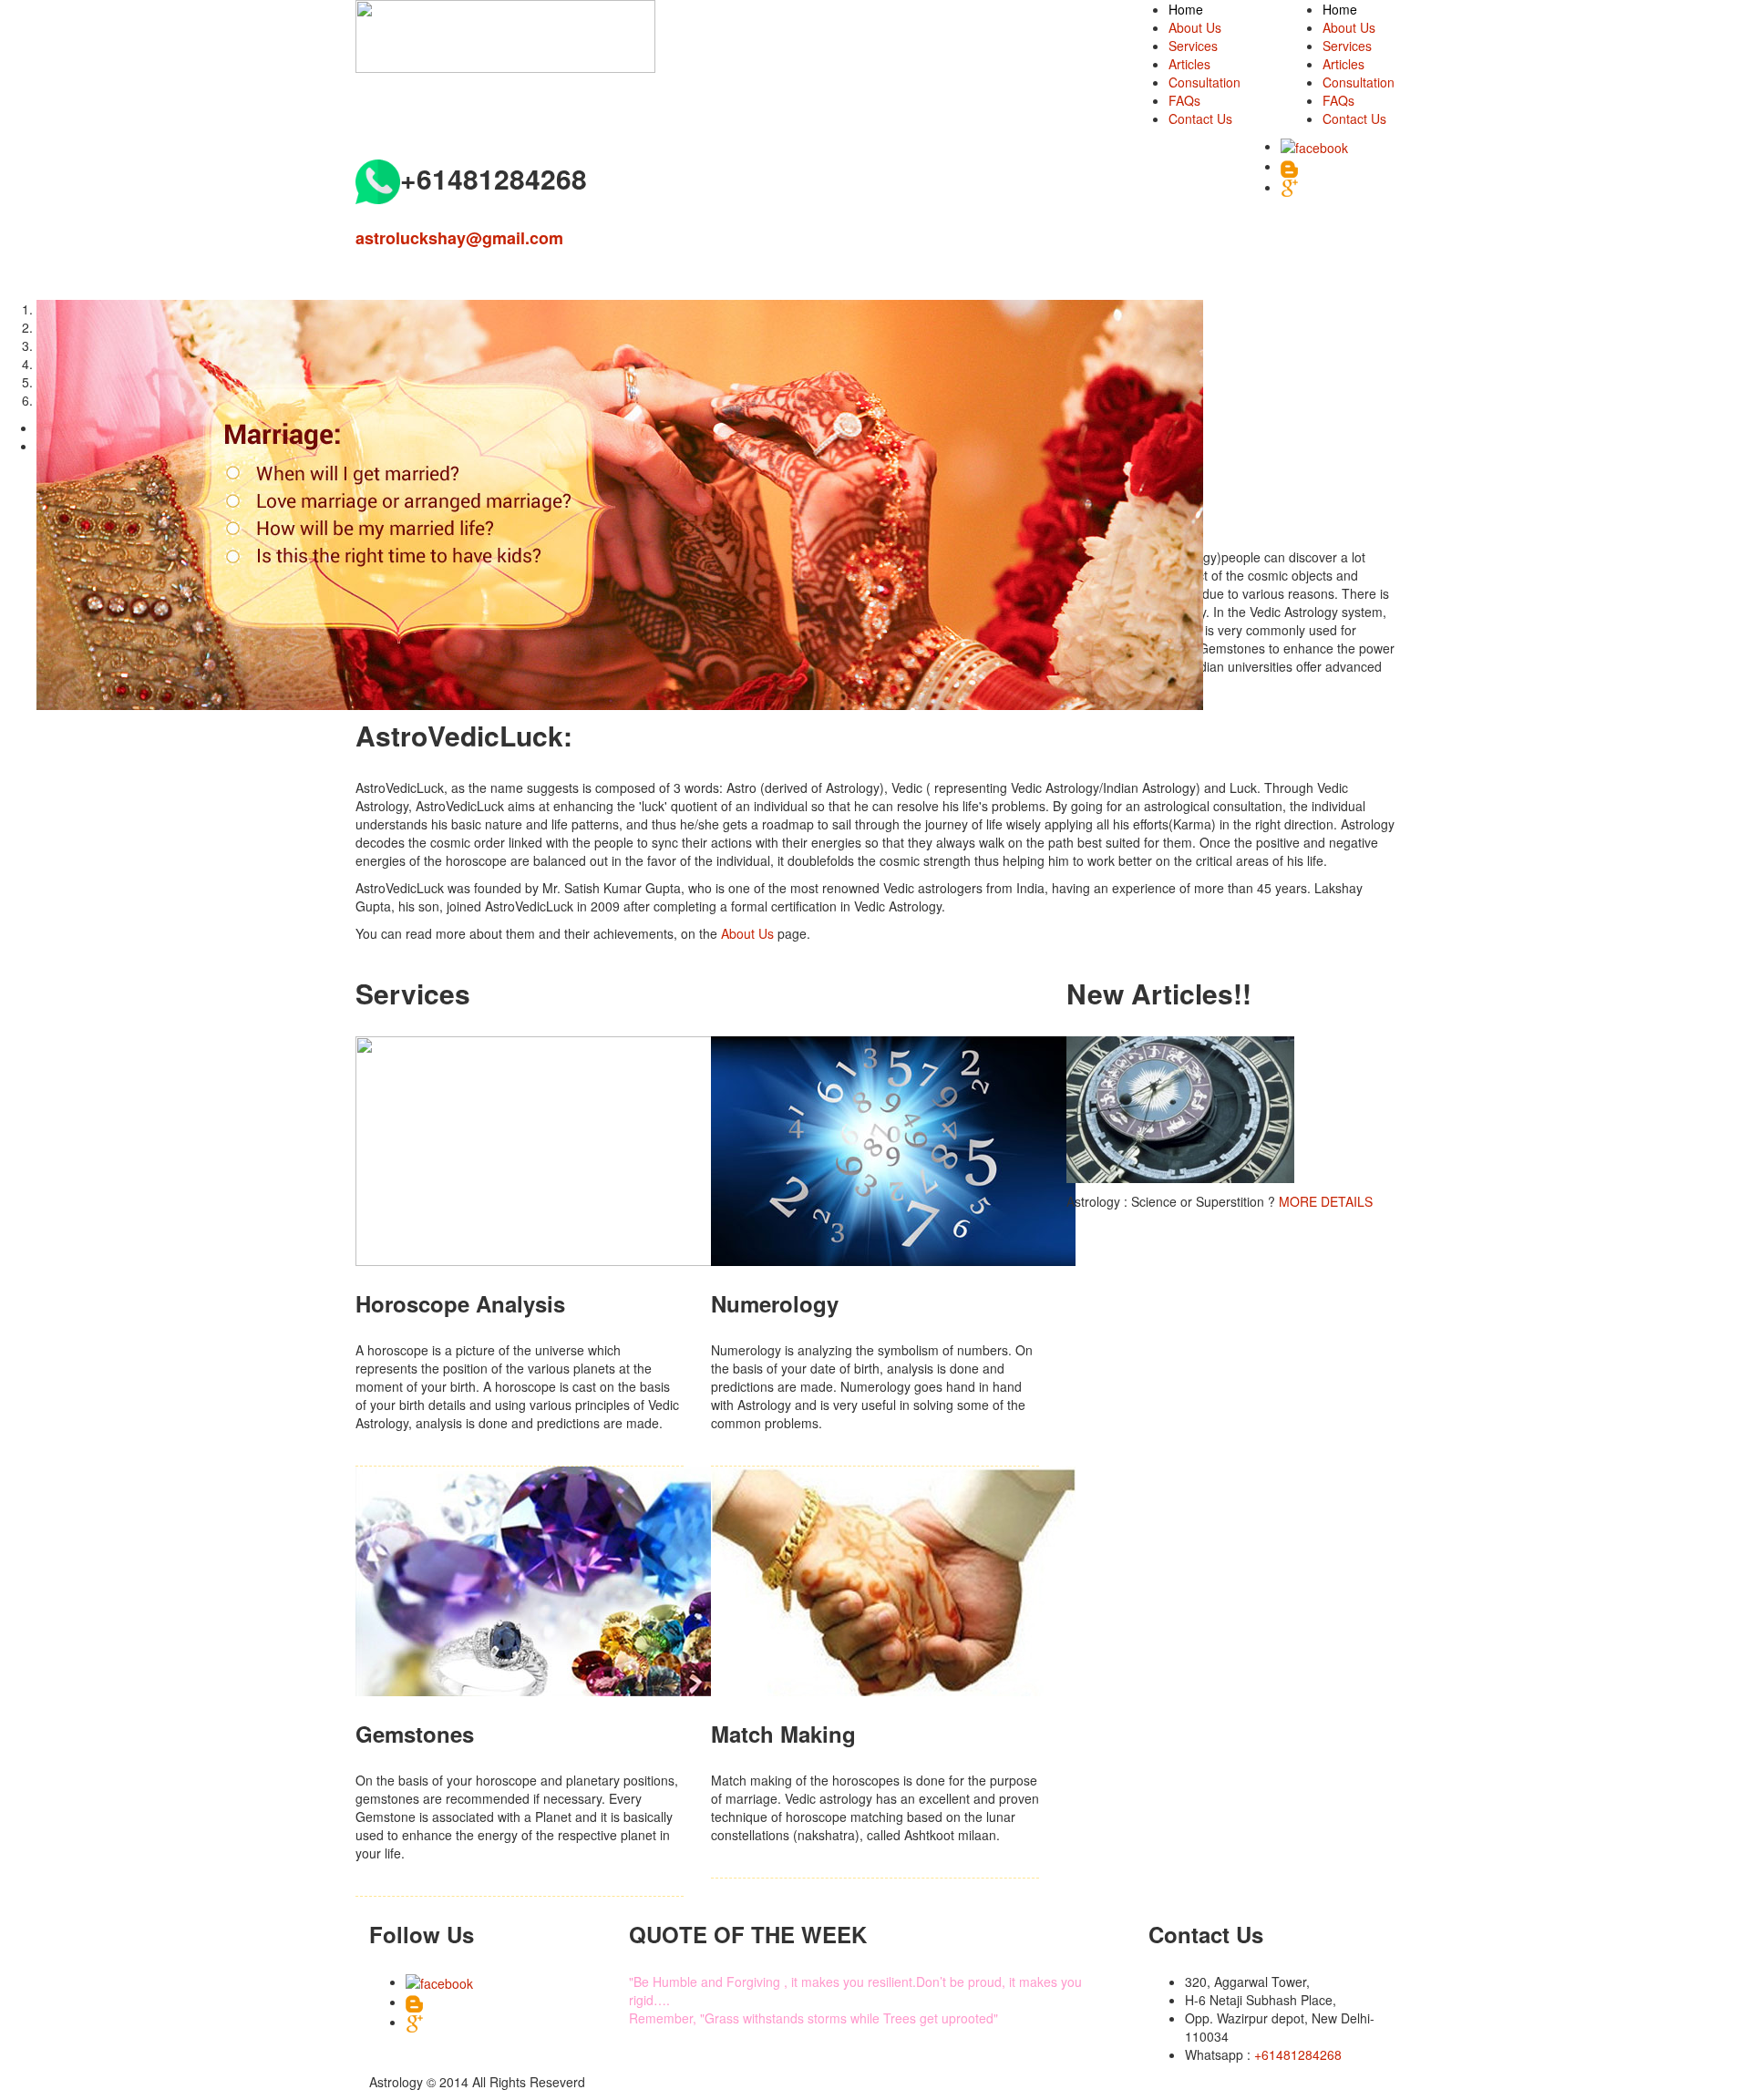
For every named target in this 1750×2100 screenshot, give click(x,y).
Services (1347, 46)
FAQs (1338, 100)
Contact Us (1354, 118)
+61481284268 (1298, 2054)
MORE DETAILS (1326, 1201)
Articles (1343, 64)
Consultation (1359, 82)
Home (1340, 9)
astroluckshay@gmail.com (459, 238)
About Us (1349, 27)
